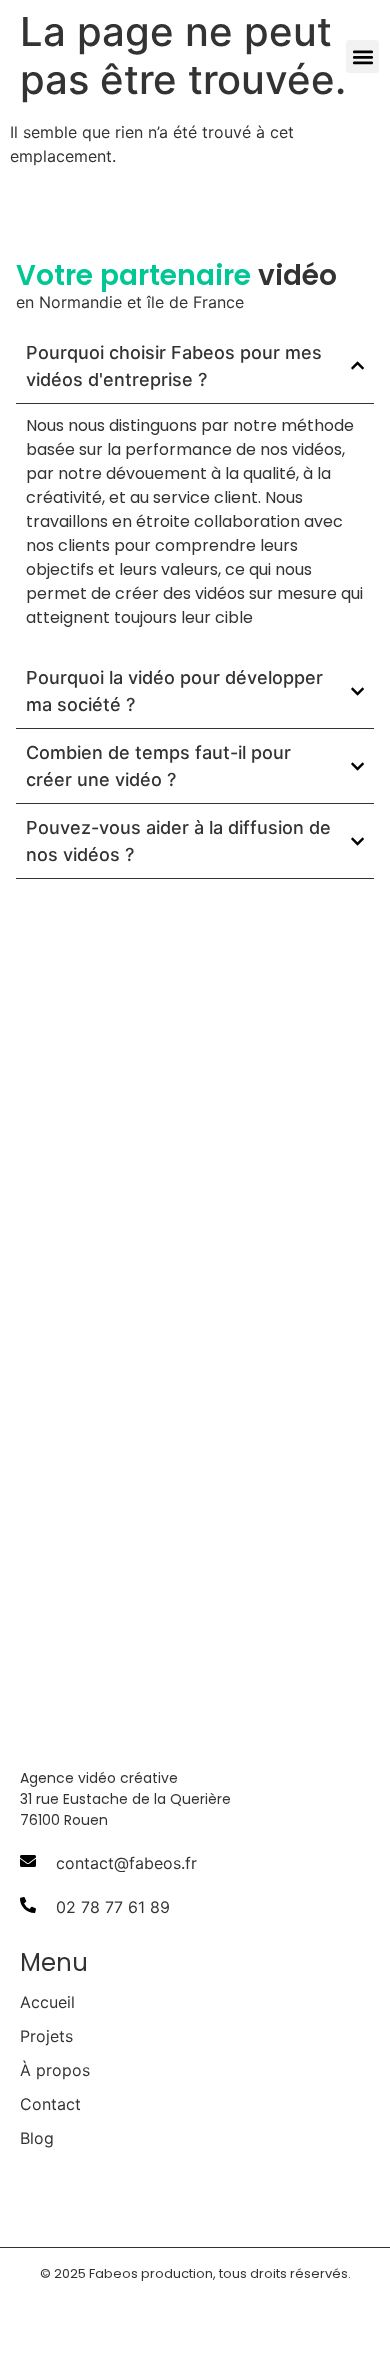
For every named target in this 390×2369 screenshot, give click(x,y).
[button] (362, 56)
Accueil (47, 2002)
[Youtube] (40, 2195)
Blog (37, 2138)
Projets (46, 2036)
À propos (55, 2070)
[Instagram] (184, 2195)
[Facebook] (88, 2195)
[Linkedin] (136, 2195)
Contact (50, 2104)
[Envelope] (232, 2195)
